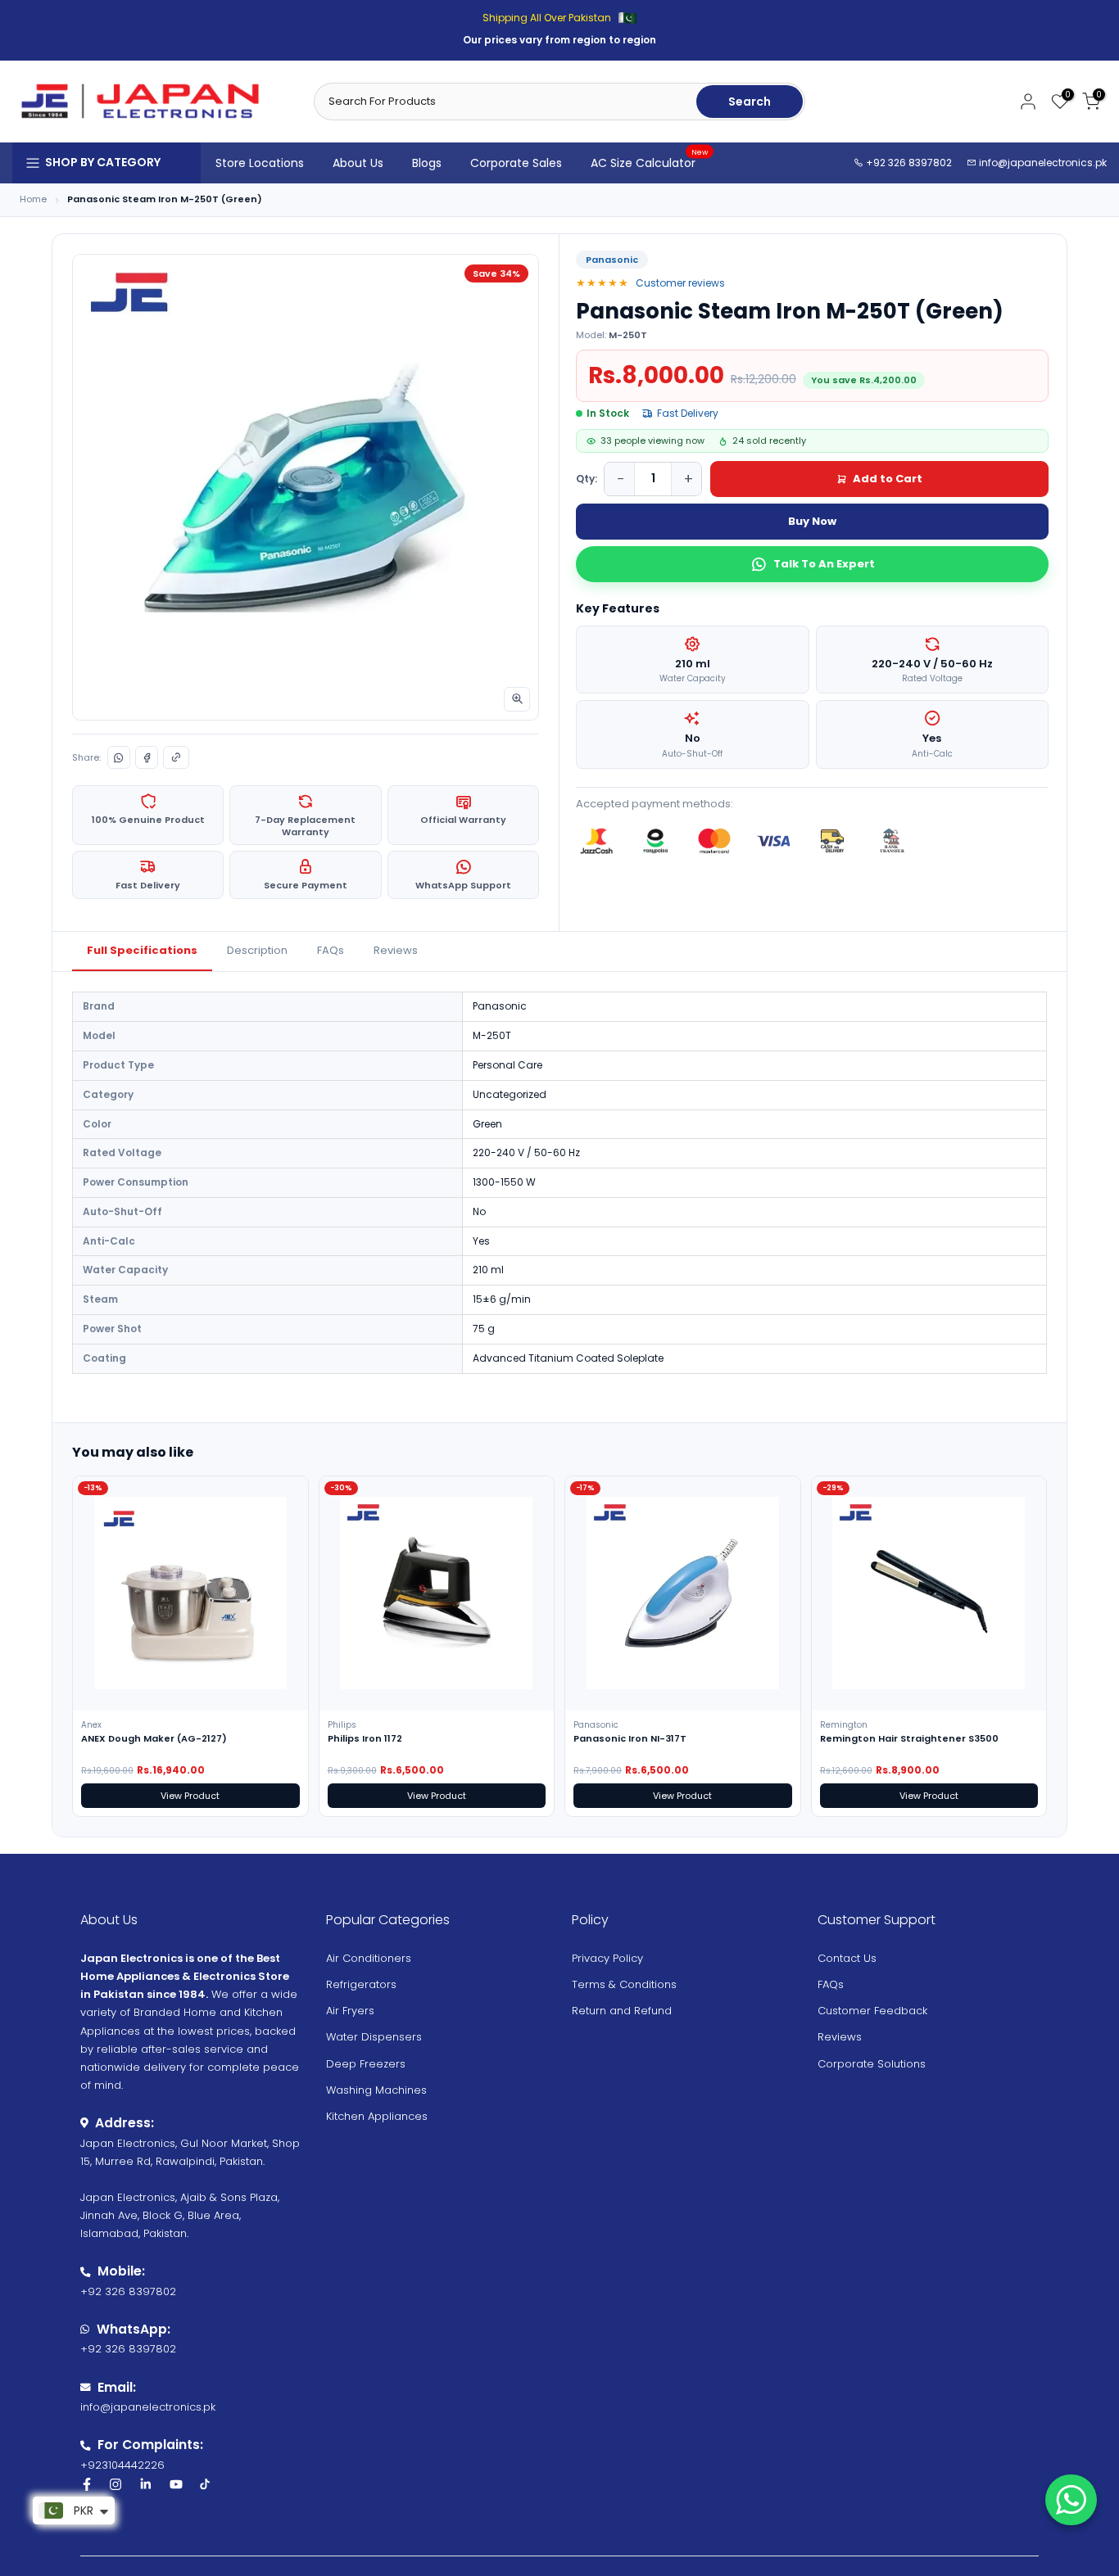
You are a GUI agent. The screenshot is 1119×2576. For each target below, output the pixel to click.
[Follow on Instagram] (116, 2484)
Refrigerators (361, 1984)
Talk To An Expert (824, 564)
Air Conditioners (369, 1958)
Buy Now (812, 521)
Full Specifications (142, 950)
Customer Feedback (872, 2011)
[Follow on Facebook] (87, 2484)
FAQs (331, 950)
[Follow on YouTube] (176, 2484)
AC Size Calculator (650, 162)
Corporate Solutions (872, 2064)
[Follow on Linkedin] (145, 2484)
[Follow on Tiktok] (205, 2484)
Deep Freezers (366, 2064)
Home (33, 199)
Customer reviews (680, 283)
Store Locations (260, 163)
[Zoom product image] (517, 699)
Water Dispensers (374, 2037)
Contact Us (847, 1958)
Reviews (396, 950)
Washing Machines (376, 2090)
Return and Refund (622, 2011)
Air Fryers (350, 2011)
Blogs (427, 163)
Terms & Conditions (624, 1984)
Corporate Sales (516, 163)
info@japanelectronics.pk (1043, 163)
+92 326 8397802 (908, 163)
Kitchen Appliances (377, 2116)
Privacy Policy (607, 1958)
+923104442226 (122, 2465)
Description (257, 950)
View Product (190, 1796)
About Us (358, 163)
